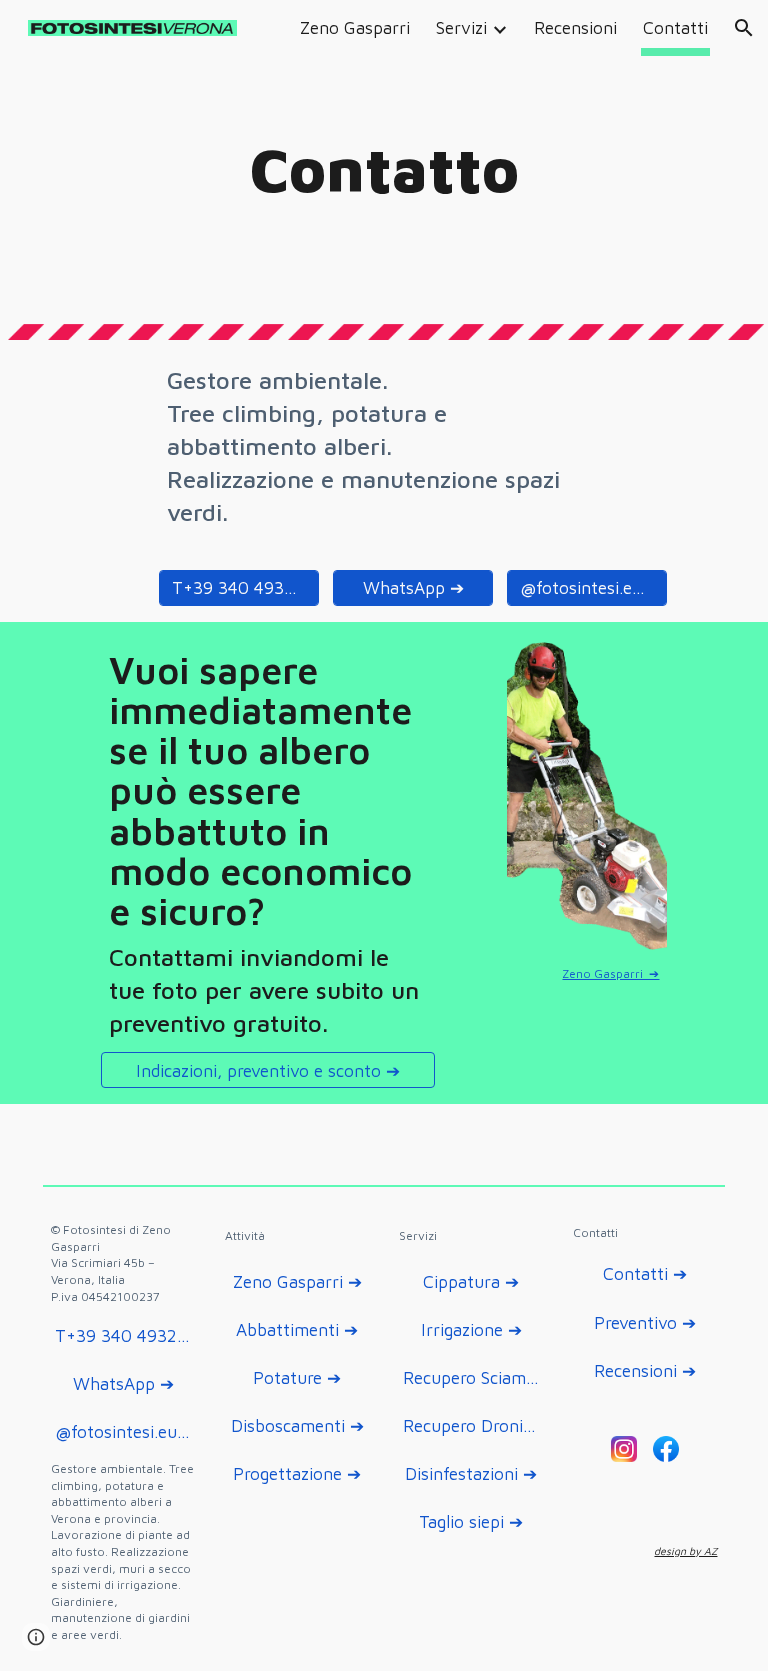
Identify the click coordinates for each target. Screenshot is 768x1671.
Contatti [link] (675, 27)
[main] (384, 170)
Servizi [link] (461, 27)
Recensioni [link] (575, 27)
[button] (744, 28)
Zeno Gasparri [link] (355, 27)
